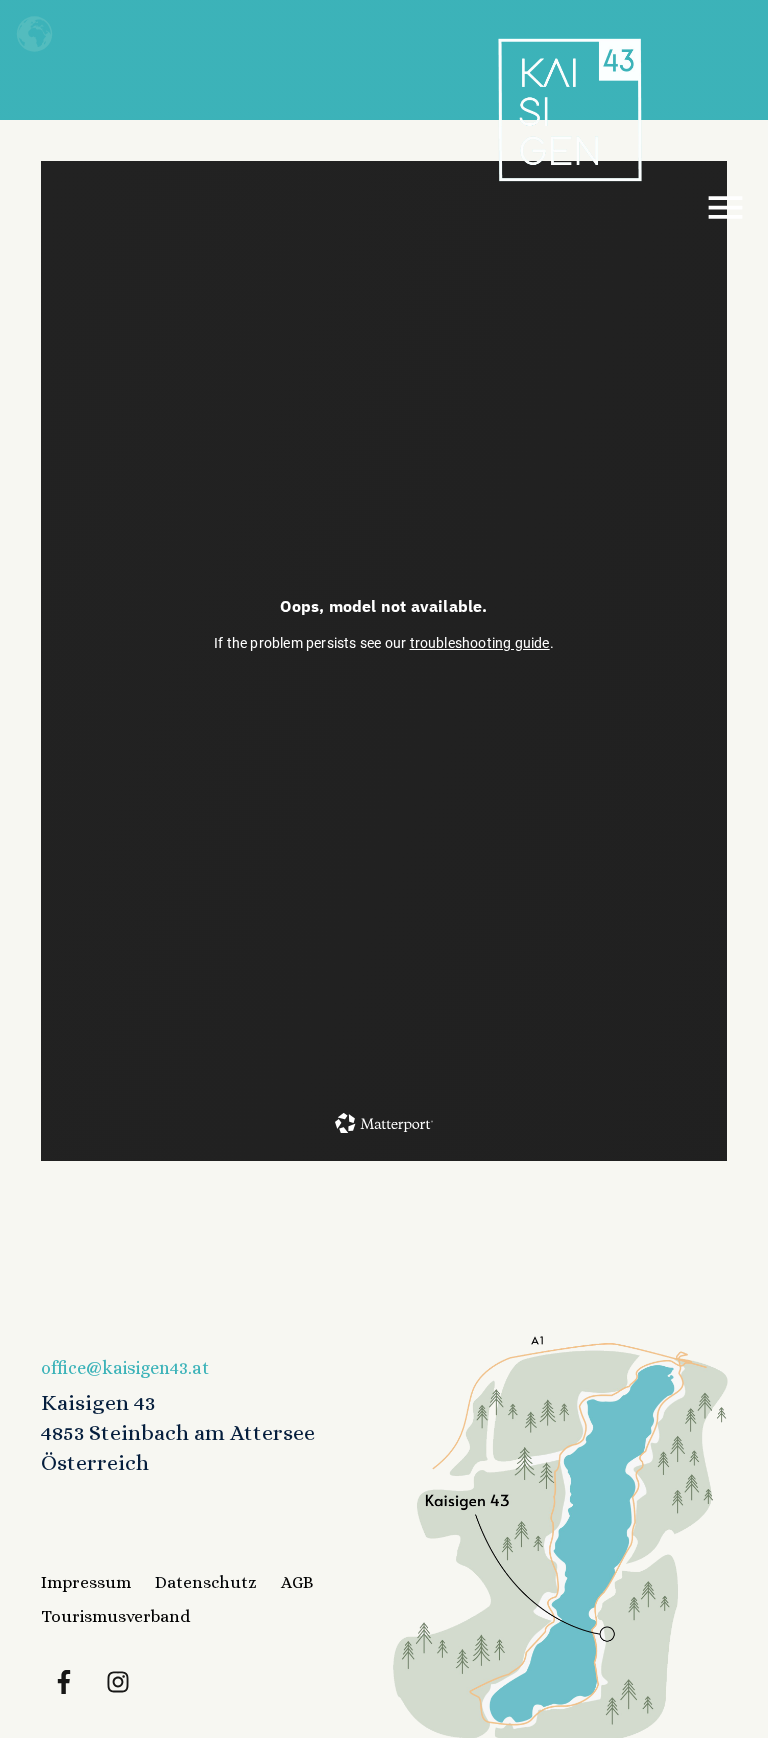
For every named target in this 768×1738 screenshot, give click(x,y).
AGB (297, 1582)
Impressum (86, 1582)
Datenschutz (206, 1582)
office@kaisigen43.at (125, 1368)
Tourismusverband (115, 1616)
